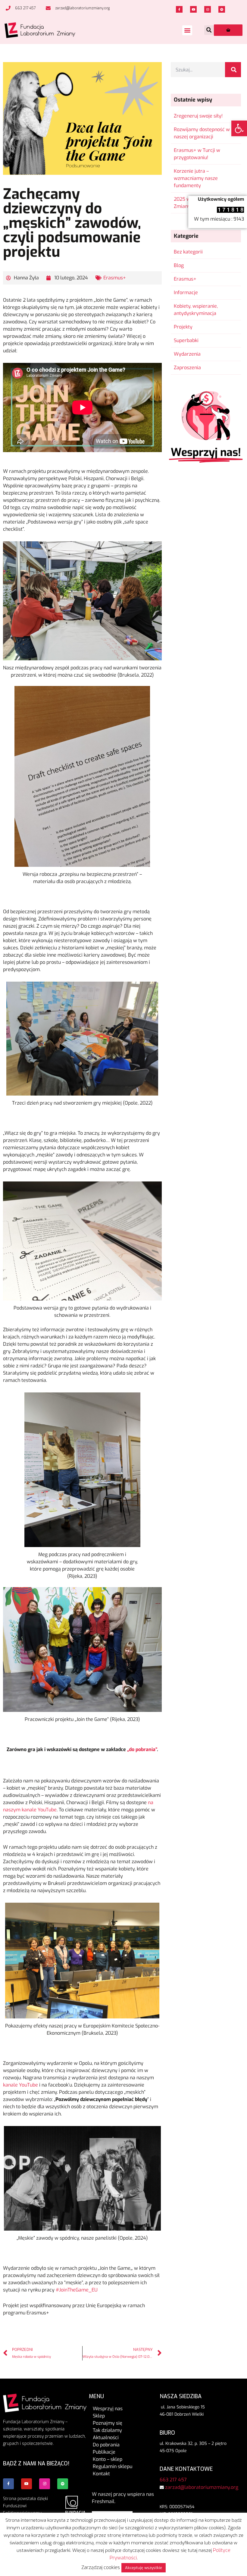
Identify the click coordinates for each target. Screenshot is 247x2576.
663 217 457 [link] (173, 2480)
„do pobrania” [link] (141, 1749)
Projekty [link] (183, 327)
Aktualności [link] (106, 2438)
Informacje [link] (186, 293)
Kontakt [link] (101, 2474)
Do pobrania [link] (106, 2445)
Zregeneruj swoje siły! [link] (198, 116)
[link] (239, 128)
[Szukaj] (233, 70)
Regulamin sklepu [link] (113, 2466)
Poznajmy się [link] (108, 2423)
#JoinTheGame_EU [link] (77, 2290)
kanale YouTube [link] (20, 2085)
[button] (187, 30)
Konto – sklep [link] (108, 2459)
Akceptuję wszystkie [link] (144, 2568)
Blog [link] (179, 265)
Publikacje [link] (104, 2452)
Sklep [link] (99, 2416)
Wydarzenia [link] (187, 354)
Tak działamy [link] (107, 2430)
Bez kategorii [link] (188, 252)
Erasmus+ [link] (115, 278)
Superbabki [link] (186, 340)
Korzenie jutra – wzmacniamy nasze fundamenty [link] (196, 178)
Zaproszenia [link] (187, 368)
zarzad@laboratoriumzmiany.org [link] (202, 2487)
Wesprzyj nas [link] (108, 2409)
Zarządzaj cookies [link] (101, 2567)
